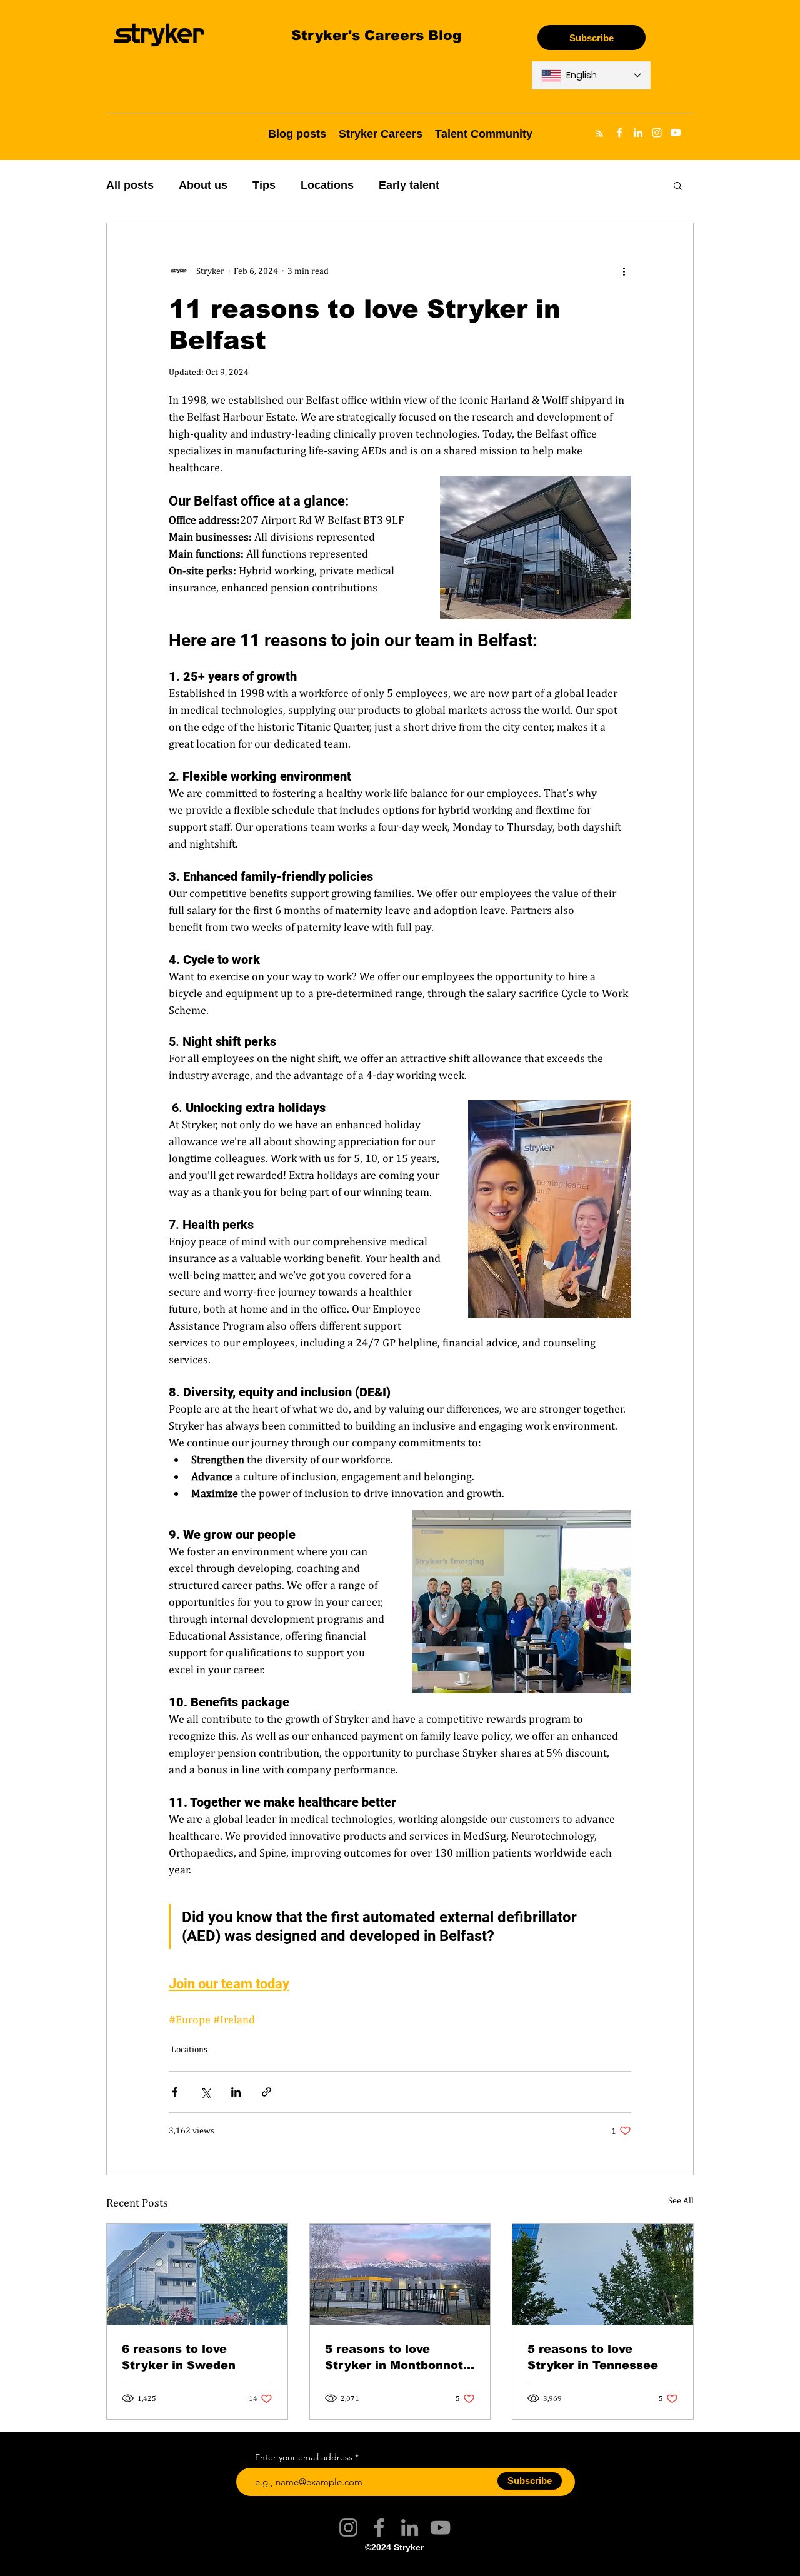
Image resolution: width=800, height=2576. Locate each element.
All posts (130, 185)
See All (681, 2200)
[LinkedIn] (410, 2528)
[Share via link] (267, 2092)
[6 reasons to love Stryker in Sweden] (197, 2275)
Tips (264, 185)
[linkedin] (638, 133)
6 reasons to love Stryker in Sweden (179, 2357)
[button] (678, 185)
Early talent (409, 185)
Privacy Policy (451, 2565)
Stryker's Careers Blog (377, 35)
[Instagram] (348, 2528)
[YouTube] (440, 2528)
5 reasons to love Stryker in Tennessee (593, 2357)
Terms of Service (347, 2565)
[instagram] (657, 133)
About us (203, 185)
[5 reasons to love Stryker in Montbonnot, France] (400, 2275)
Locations (327, 185)
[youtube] (676, 133)
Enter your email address (304, 2457)
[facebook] (619, 133)
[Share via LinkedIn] (236, 2092)
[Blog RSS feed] (600, 134)
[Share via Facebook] (175, 2092)
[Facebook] (379, 2528)
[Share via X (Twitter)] (205, 2092)
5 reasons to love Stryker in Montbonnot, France (396, 2357)
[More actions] (624, 271)
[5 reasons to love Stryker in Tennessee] (603, 2275)
